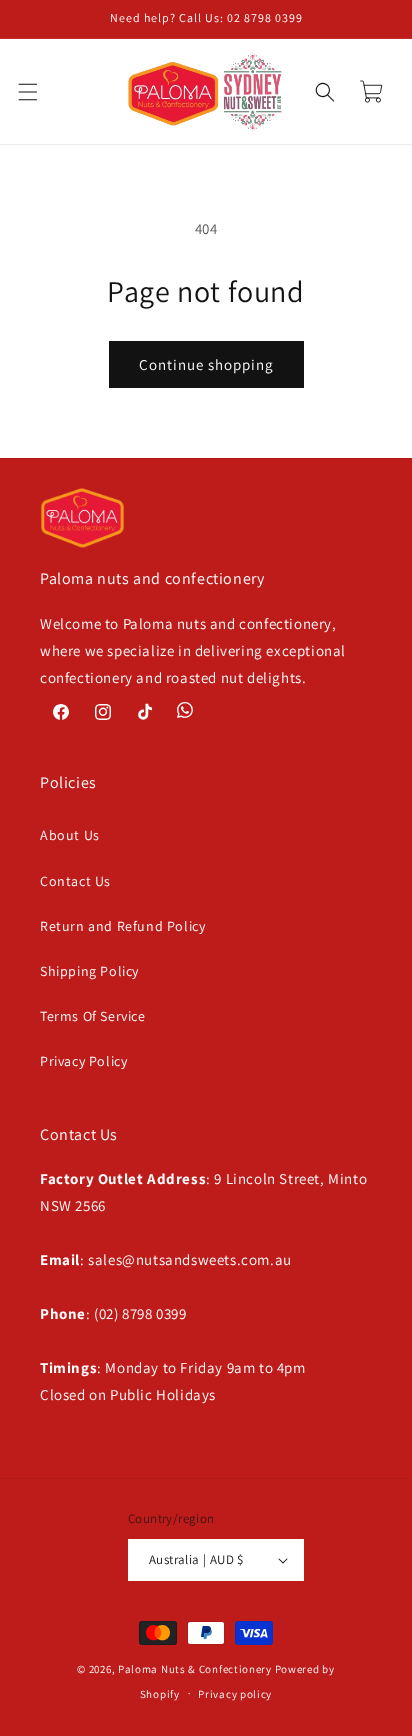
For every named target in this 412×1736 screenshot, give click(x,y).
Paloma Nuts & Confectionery (195, 1669)
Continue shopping (206, 364)
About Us (70, 835)
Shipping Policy (89, 971)
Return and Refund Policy (122, 926)
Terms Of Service (93, 1016)
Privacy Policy (83, 1061)
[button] (40, 92)
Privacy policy (235, 1694)
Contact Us (75, 881)
